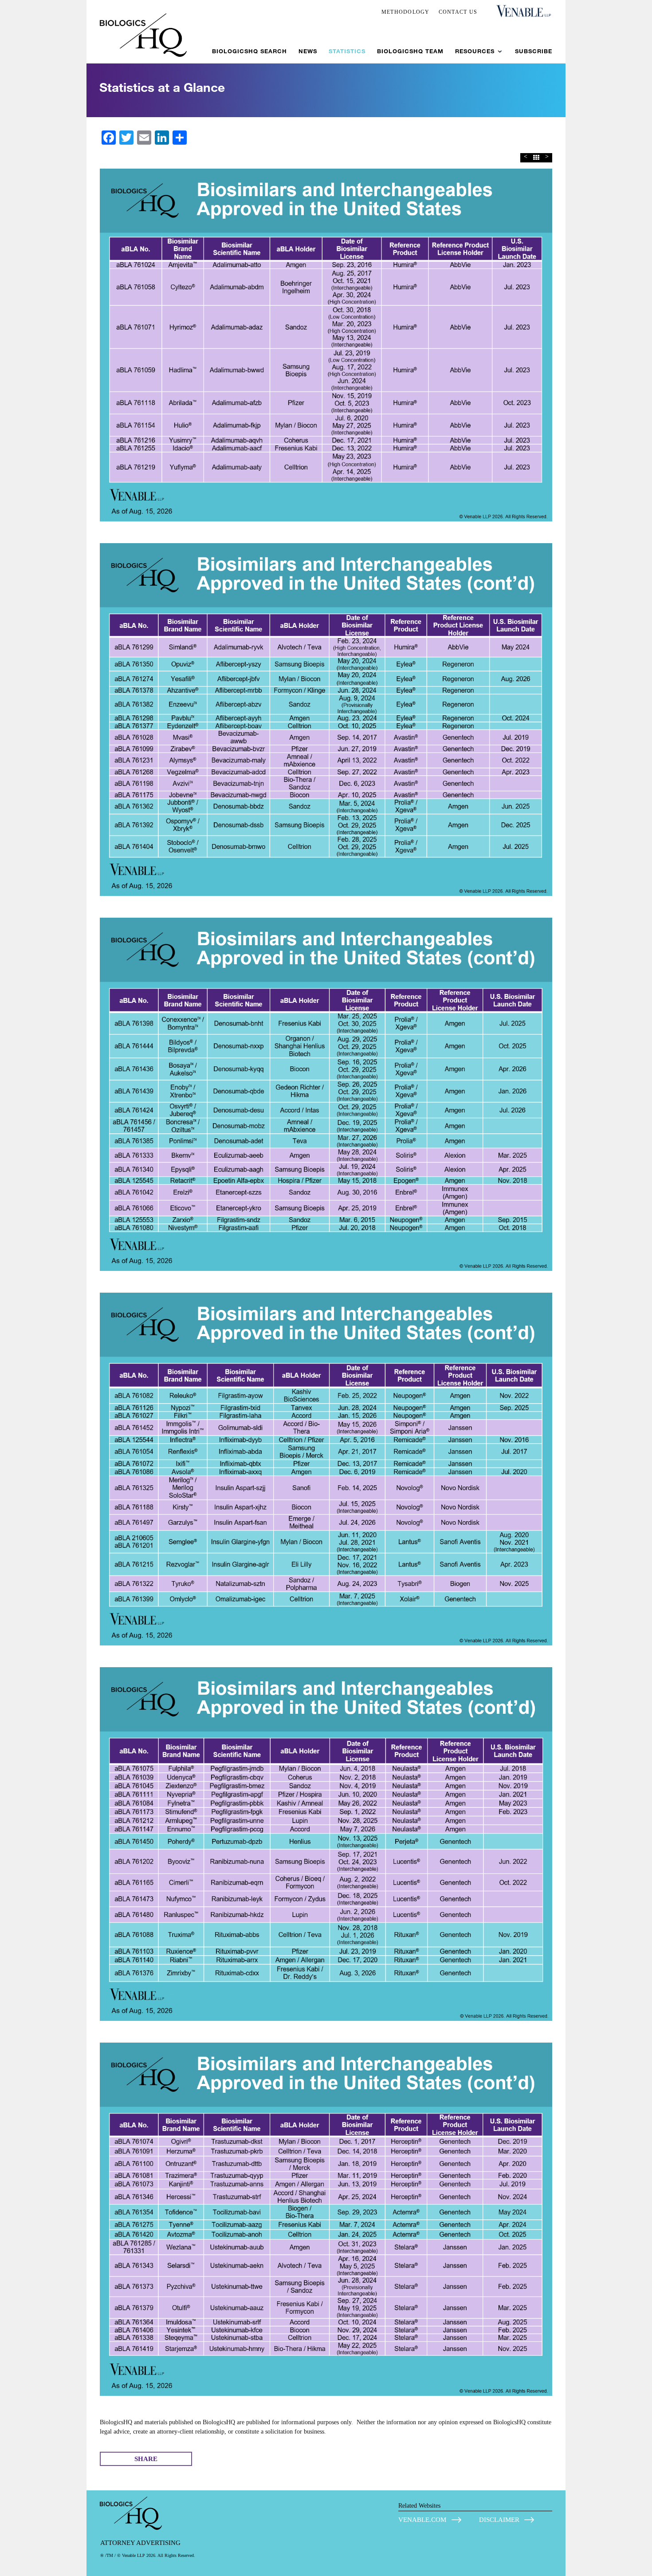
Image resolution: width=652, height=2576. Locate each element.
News (308, 51)
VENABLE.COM (422, 2520)
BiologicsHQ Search (249, 51)
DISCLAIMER (499, 2520)
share (146, 2459)
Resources (475, 51)
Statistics (347, 51)
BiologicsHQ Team (410, 51)
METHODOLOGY (406, 12)
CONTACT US (458, 12)
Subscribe (534, 51)
